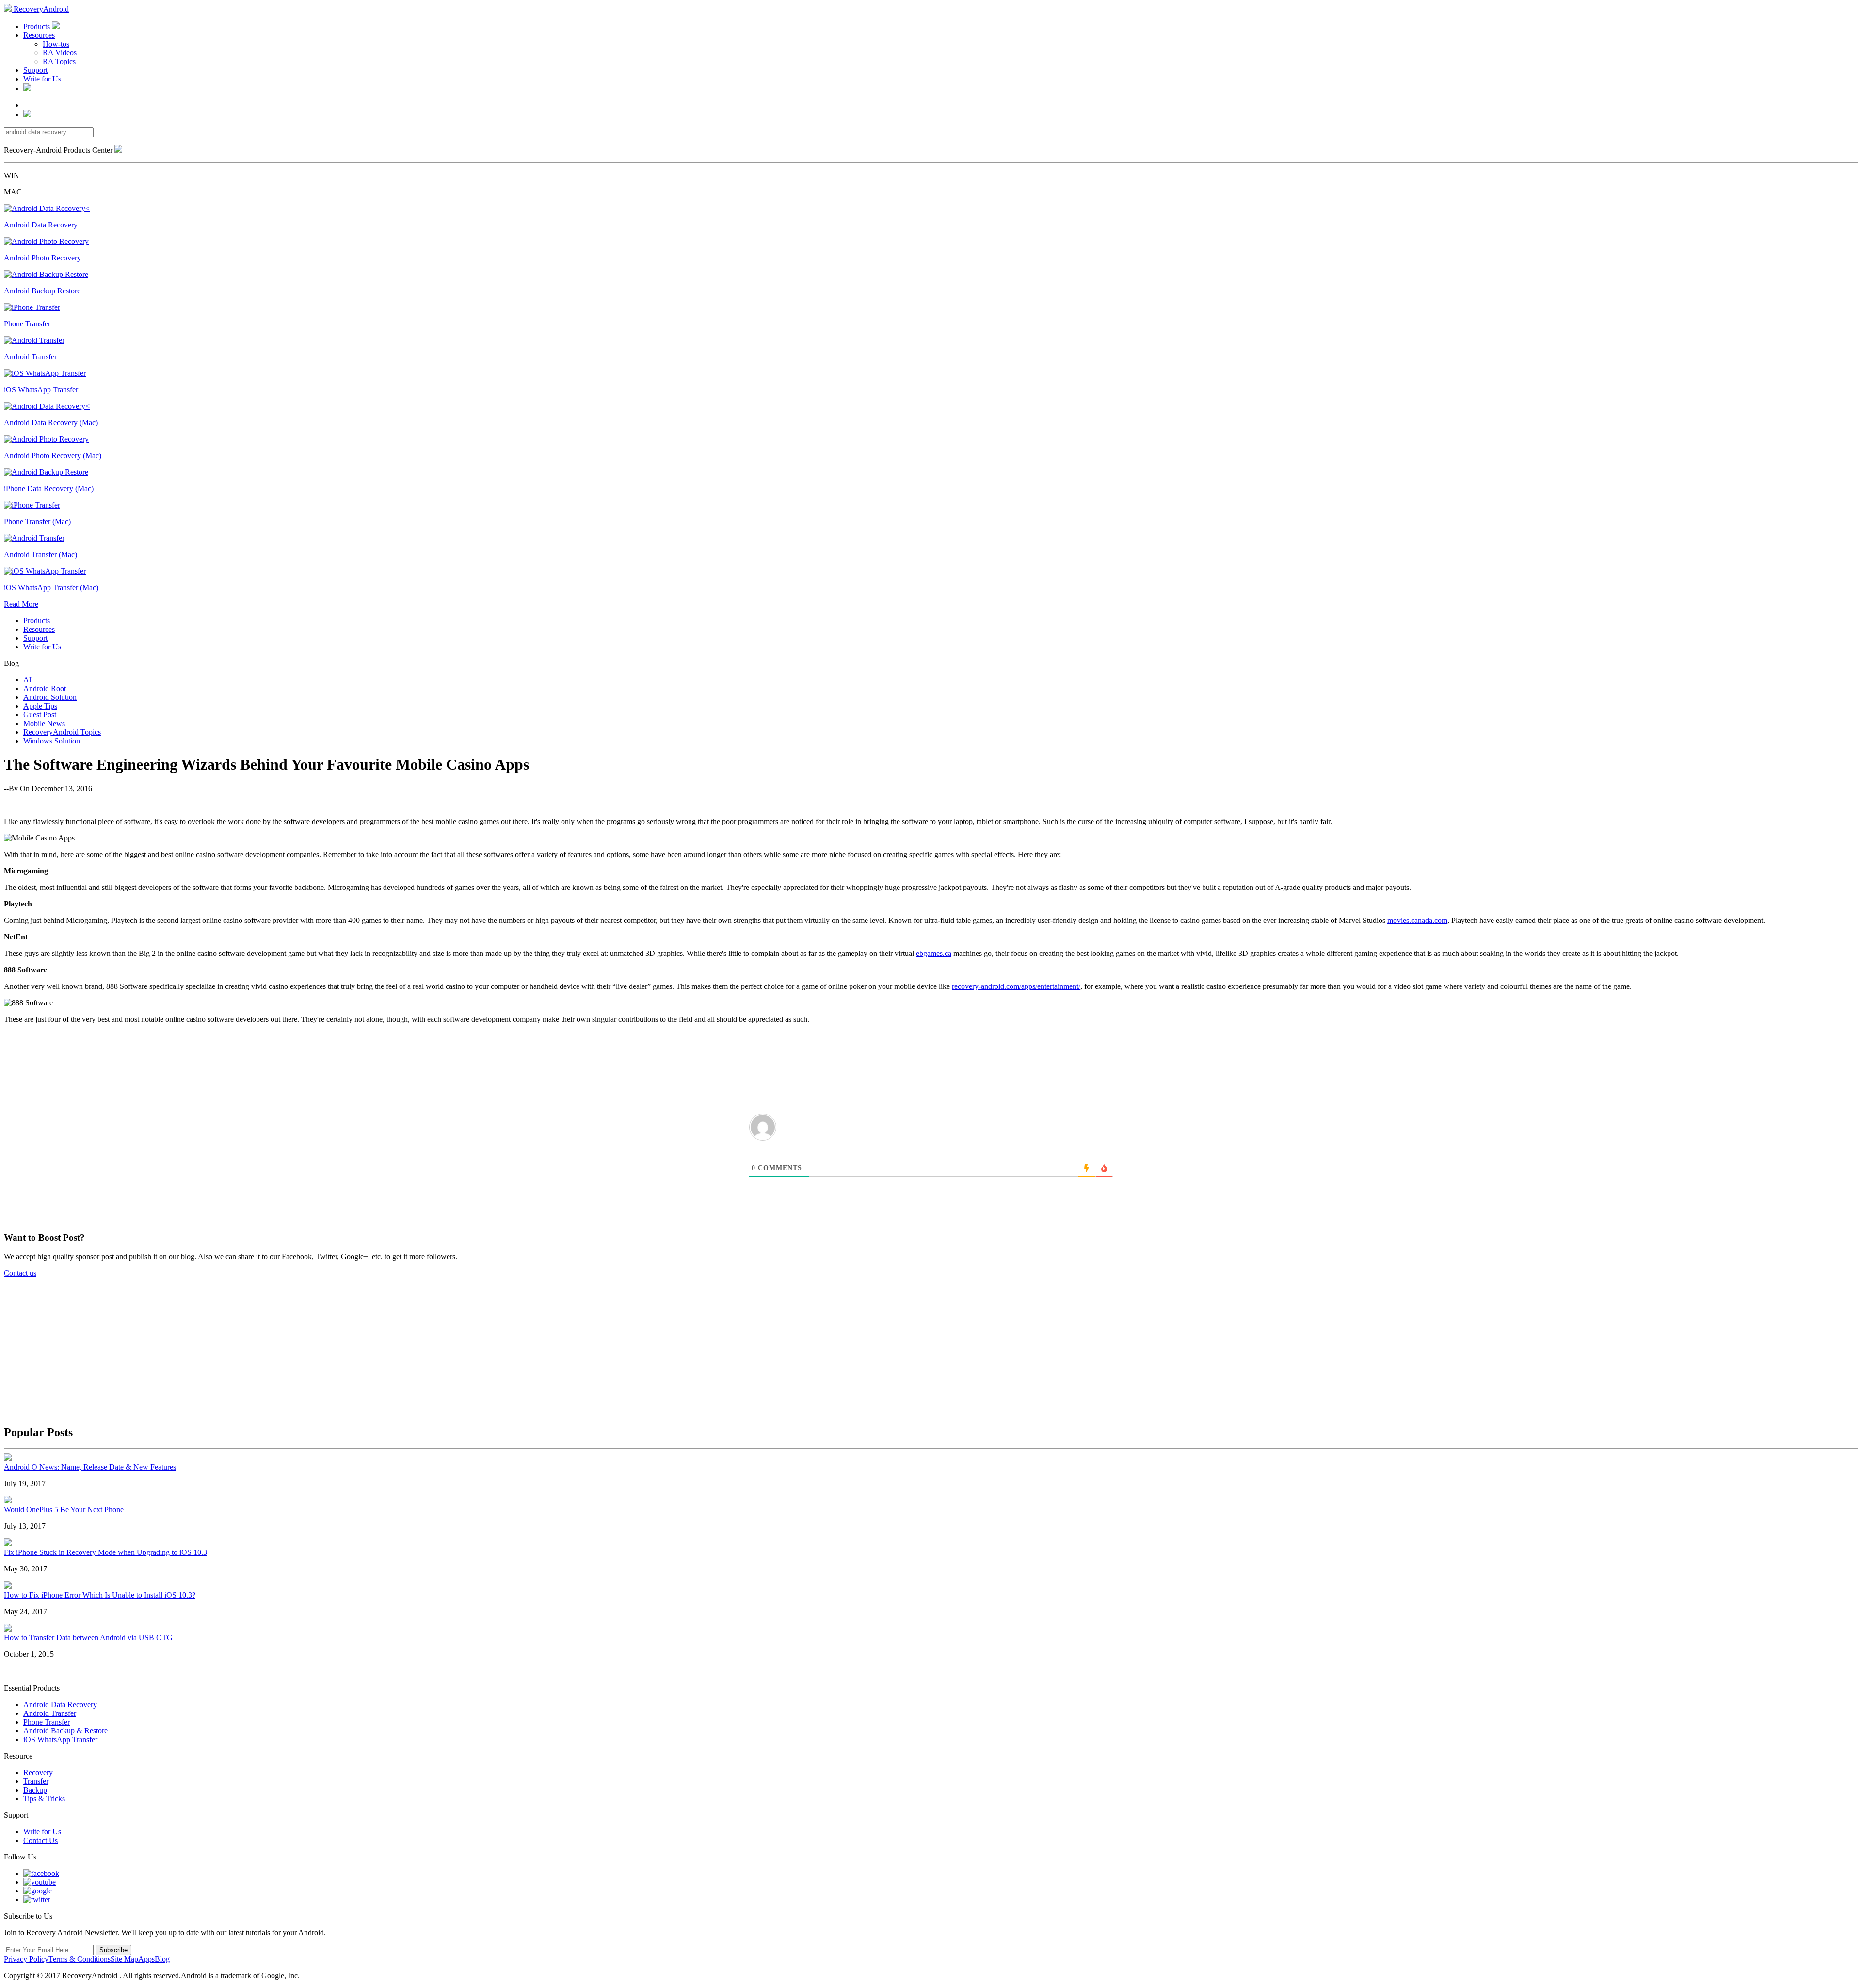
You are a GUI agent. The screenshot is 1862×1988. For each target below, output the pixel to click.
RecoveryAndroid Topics (62, 732)
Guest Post (40, 715)
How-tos (56, 44)
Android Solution (50, 697)
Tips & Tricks (44, 1799)
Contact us (20, 1273)
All (28, 680)
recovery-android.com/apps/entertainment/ (1016, 986)
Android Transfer (50, 1713)
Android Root (45, 688)
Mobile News (44, 723)
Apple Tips (40, 706)
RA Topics (59, 61)
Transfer (36, 1781)
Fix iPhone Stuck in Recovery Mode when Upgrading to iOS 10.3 (105, 1552)
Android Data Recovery (60, 1705)
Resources (39, 35)
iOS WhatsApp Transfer (60, 1739)
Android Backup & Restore (65, 1731)
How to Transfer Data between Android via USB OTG (88, 1638)
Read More (21, 604)
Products (38, 26)
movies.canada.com (1417, 920)
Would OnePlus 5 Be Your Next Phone (64, 1510)
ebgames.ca (934, 953)
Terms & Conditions (80, 1959)
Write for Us (42, 79)
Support (35, 70)
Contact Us (40, 1840)
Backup (35, 1790)
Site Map (124, 1959)
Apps (146, 1959)
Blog (162, 1959)
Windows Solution (52, 741)
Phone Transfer (47, 1722)
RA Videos (60, 53)
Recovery (38, 1772)
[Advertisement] (936, 1346)
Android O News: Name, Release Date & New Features (90, 1467)
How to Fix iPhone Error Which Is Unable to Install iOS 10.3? (100, 1595)
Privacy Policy (26, 1959)
